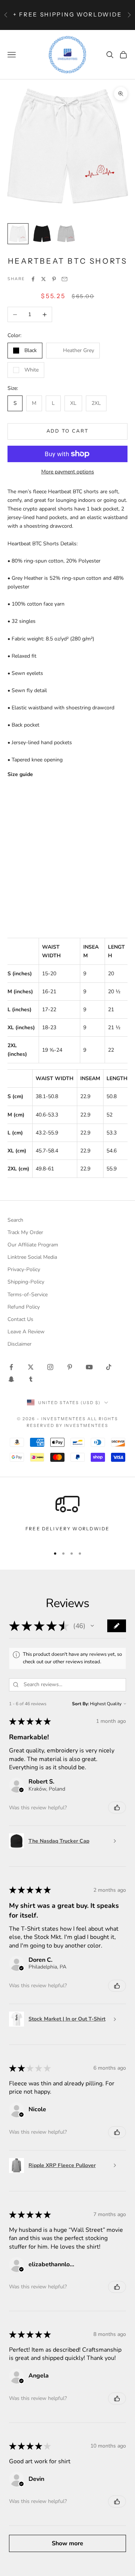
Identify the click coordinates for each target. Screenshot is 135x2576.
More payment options (68, 472)
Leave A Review (26, 1332)
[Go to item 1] (18, 234)
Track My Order (25, 1232)
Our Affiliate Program (33, 1245)
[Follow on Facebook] (11, 1367)
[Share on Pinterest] (54, 279)
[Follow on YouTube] (89, 1367)
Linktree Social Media (32, 1257)
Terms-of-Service (28, 1295)
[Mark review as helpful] (117, 1807)
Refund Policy (24, 1307)
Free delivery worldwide (67, 1529)
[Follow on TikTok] (109, 1367)
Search (15, 1220)
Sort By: (80, 1704)
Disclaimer (19, 1344)
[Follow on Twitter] (31, 1367)
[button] (92, 1626)
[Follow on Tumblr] (31, 1379)
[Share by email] (64, 279)
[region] (67, 1516)
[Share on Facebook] (33, 279)
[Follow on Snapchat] (11, 1379)
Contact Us (20, 1319)
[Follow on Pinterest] (70, 1367)
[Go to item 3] (66, 234)
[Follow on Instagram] (50, 1367)
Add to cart (68, 431)
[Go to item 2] (42, 234)
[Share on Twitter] (43, 279)
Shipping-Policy (26, 1282)
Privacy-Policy (24, 1269)
